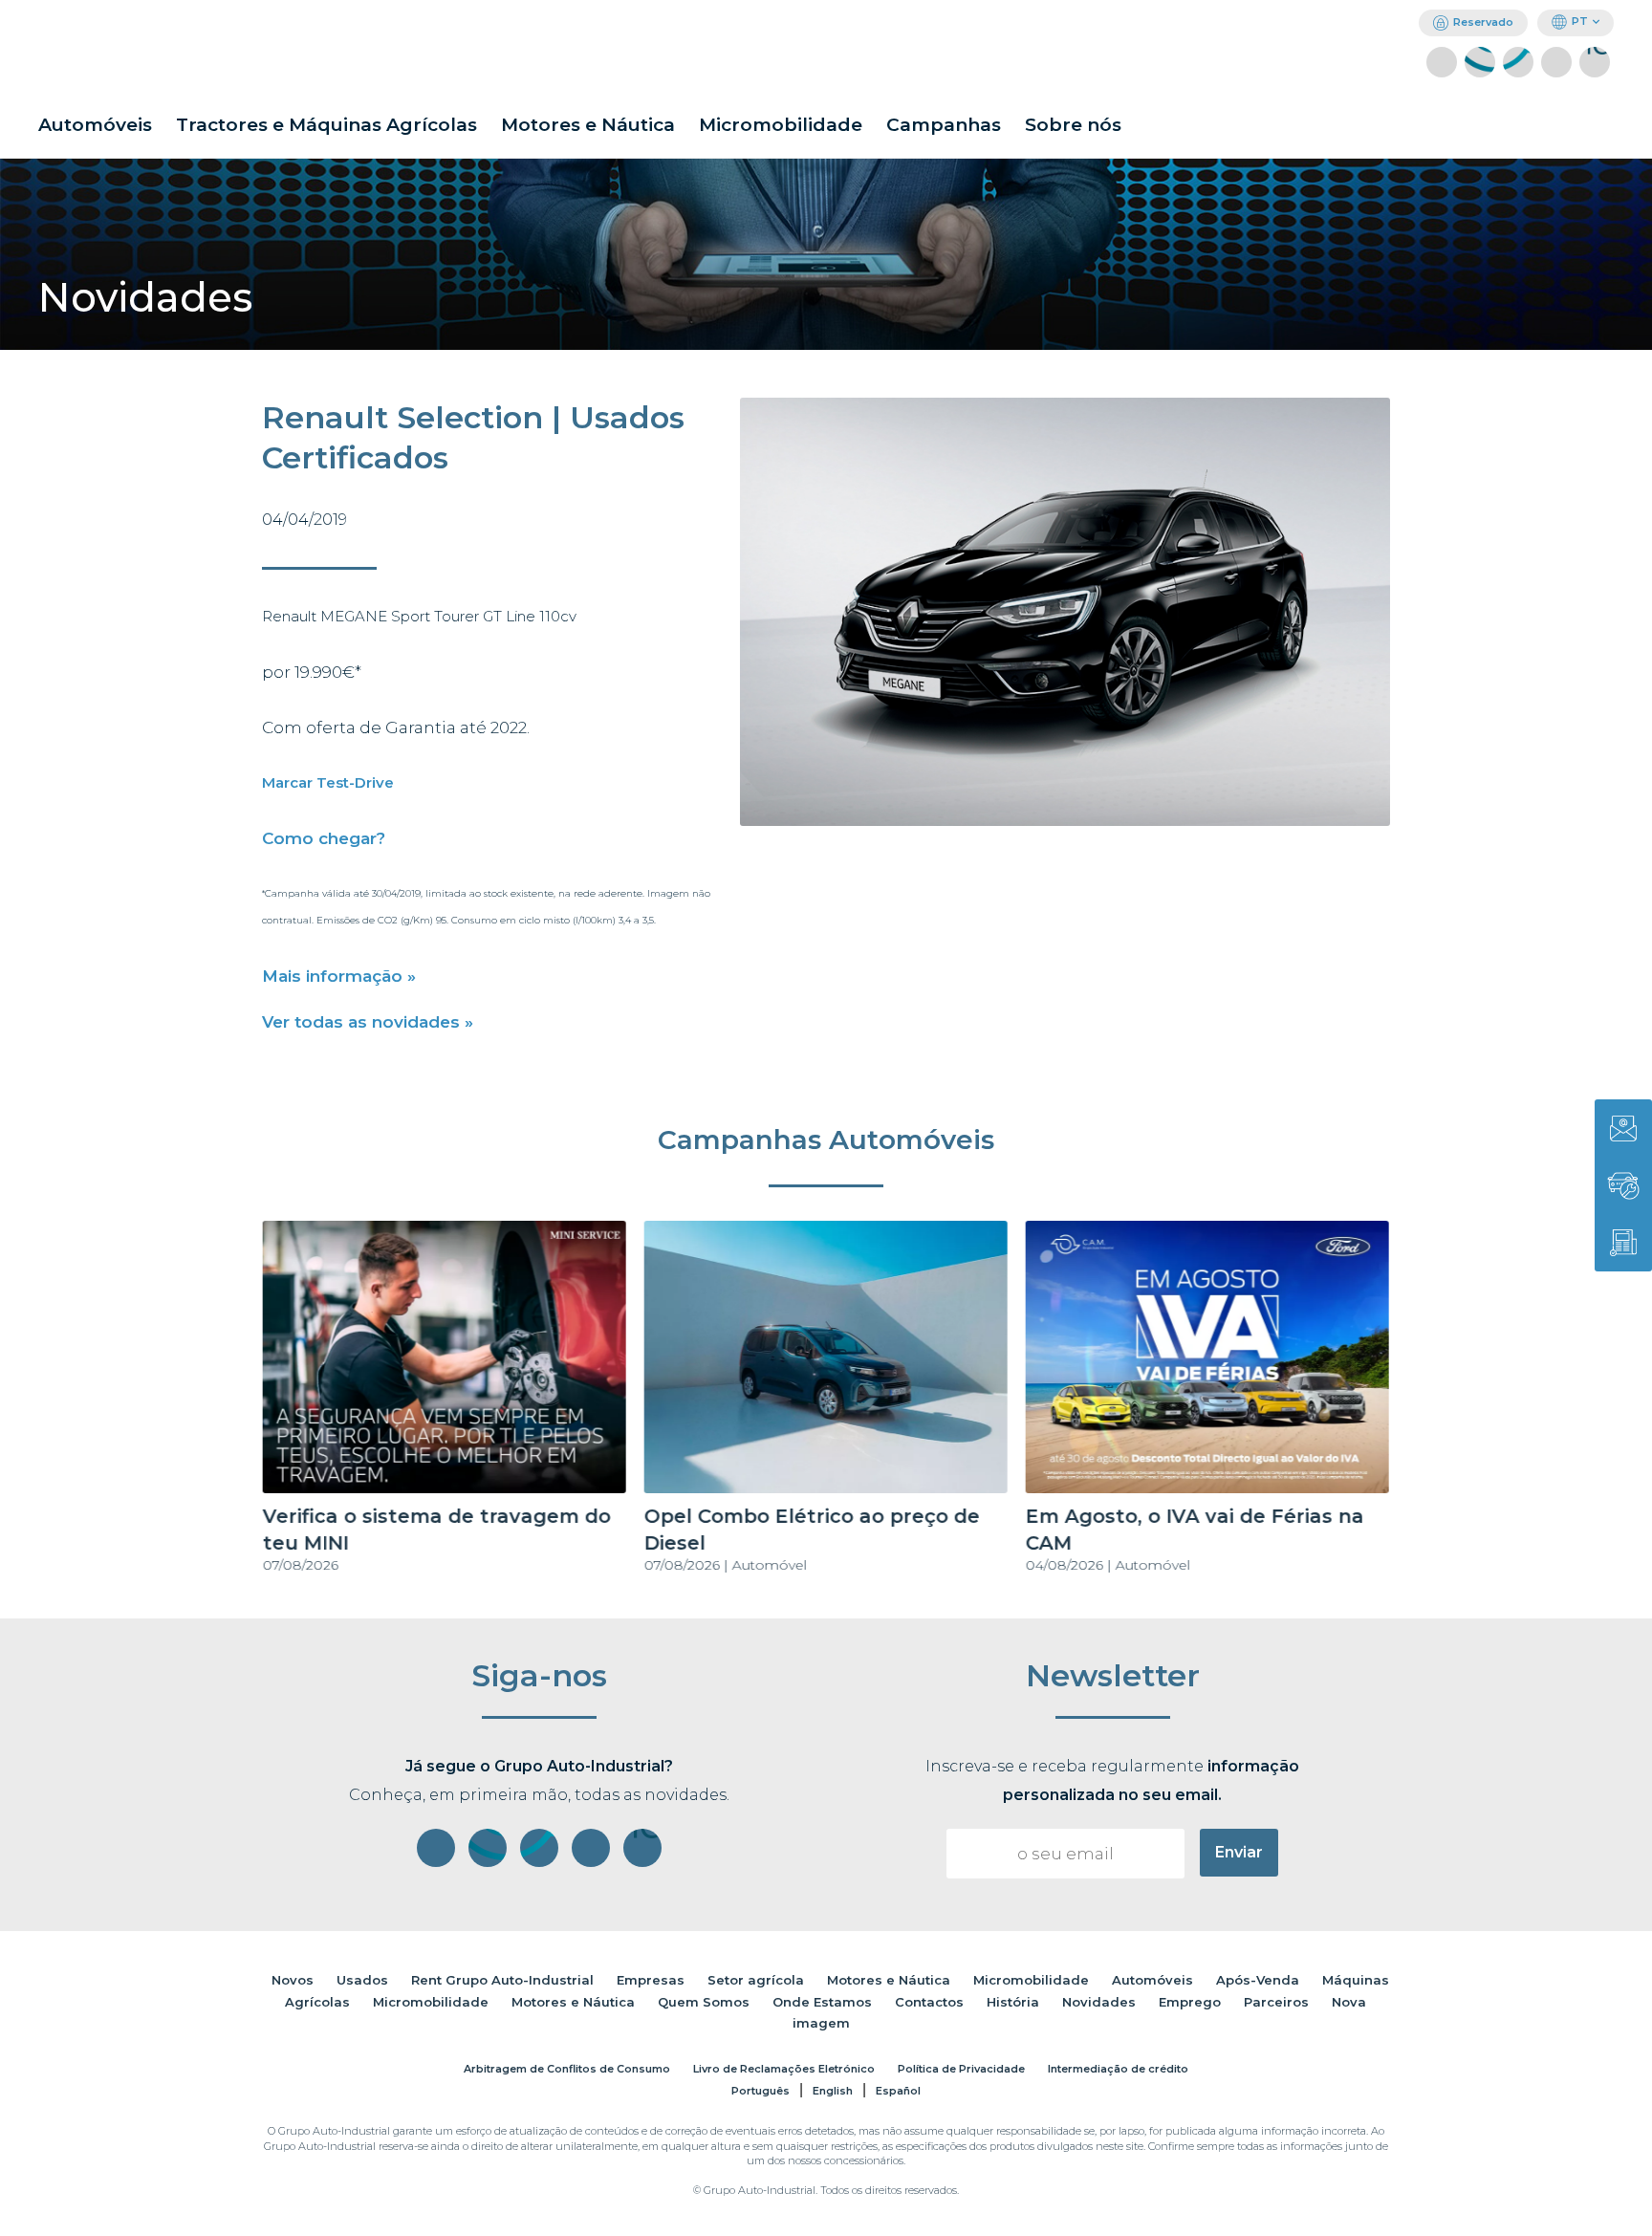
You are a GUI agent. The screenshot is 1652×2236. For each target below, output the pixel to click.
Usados (362, 1980)
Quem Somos (704, 2002)
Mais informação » (339, 976)
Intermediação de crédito (1118, 2069)
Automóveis (95, 125)
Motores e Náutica (588, 125)
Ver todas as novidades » (368, 1022)
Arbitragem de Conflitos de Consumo (567, 2069)
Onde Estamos (822, 2002)
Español (898, 2091)
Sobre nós (1073, 125)
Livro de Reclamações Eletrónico (784, 2069)
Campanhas (944, 125)
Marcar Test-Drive (328, 782)
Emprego (1190, 2002)
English (833, 2091)
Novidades (1099, 2002)
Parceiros (1276, 2002)
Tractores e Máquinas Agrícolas (326, 125)
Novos (293, 1980)
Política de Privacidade (961, 2069)
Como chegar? (324, 838)
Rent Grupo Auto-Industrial (502, 1980)
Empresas (651, 1980)
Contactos (929, 2002)
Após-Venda (1258, 1980)
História (1013, 2002)
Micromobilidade (781, 125)
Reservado (1483, 22)
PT (1580, 21)
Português (761, 2091)
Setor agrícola (756, 1980)
